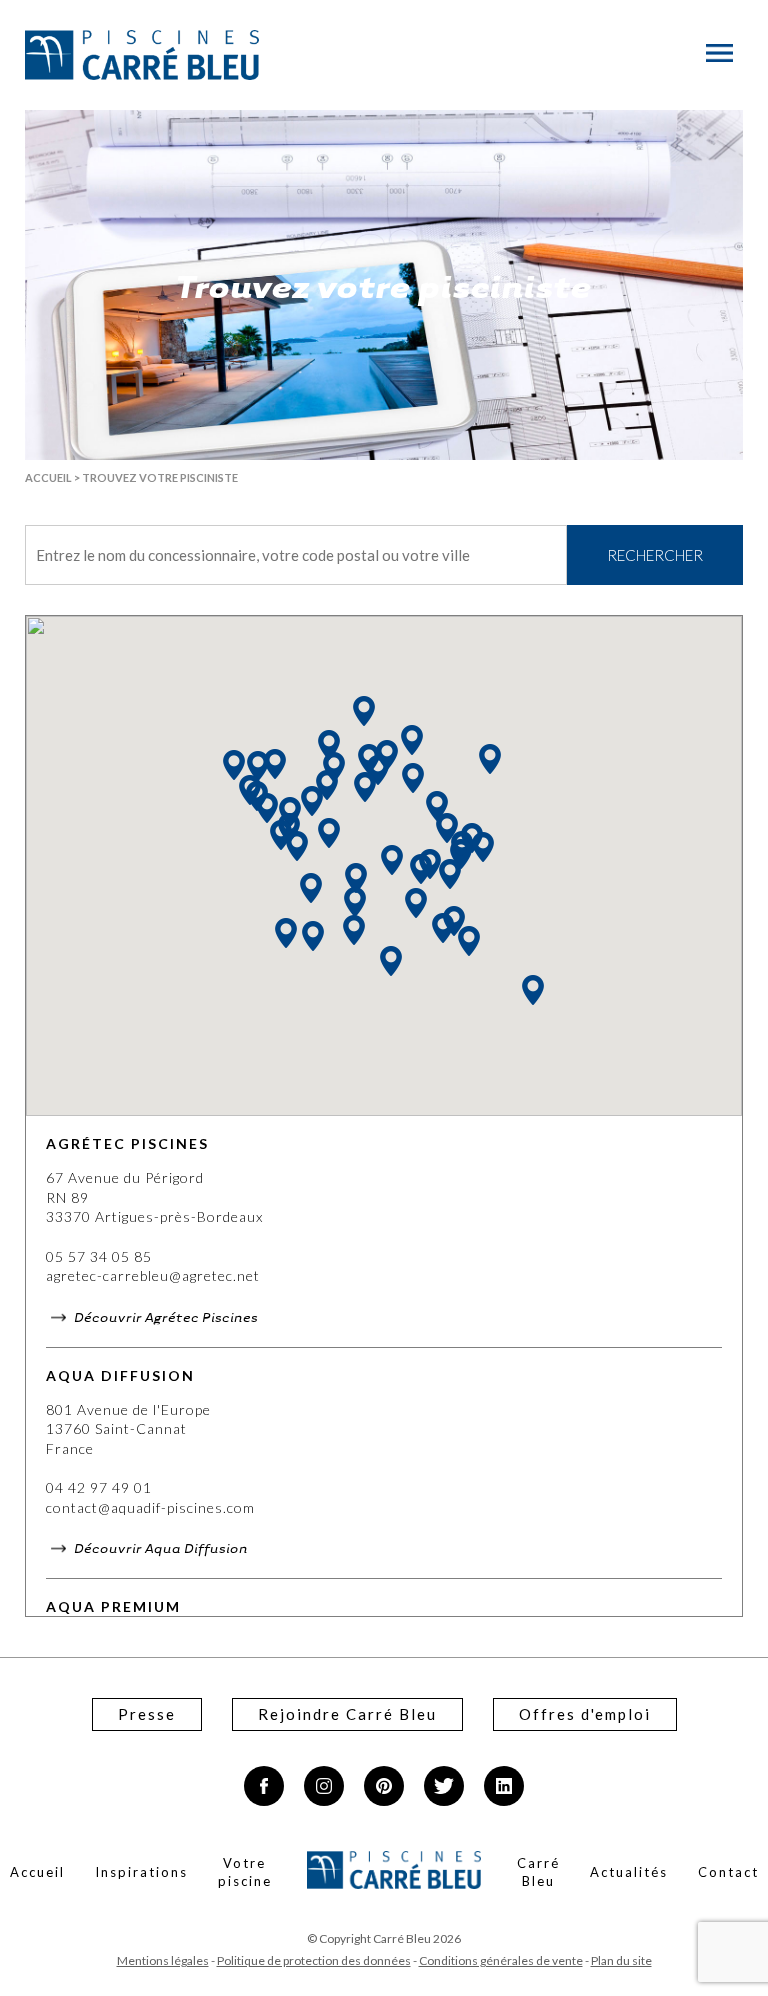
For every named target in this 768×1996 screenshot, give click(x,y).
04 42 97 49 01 (99, 1487)
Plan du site (621, 1960)
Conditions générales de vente (501, 1960)
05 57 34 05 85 (99, 1256)
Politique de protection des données (314, 1960)
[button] (311, 888)
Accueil (48, 477)
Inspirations (141, 1872)
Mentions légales (163, 1960)
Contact (728, 1872)
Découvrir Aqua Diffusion (159, 1547)
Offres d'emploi (585, 1714)
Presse (147, 1714)
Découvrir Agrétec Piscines (164, 1316)
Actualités (629, 1872)
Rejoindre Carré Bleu (347, 1714)
